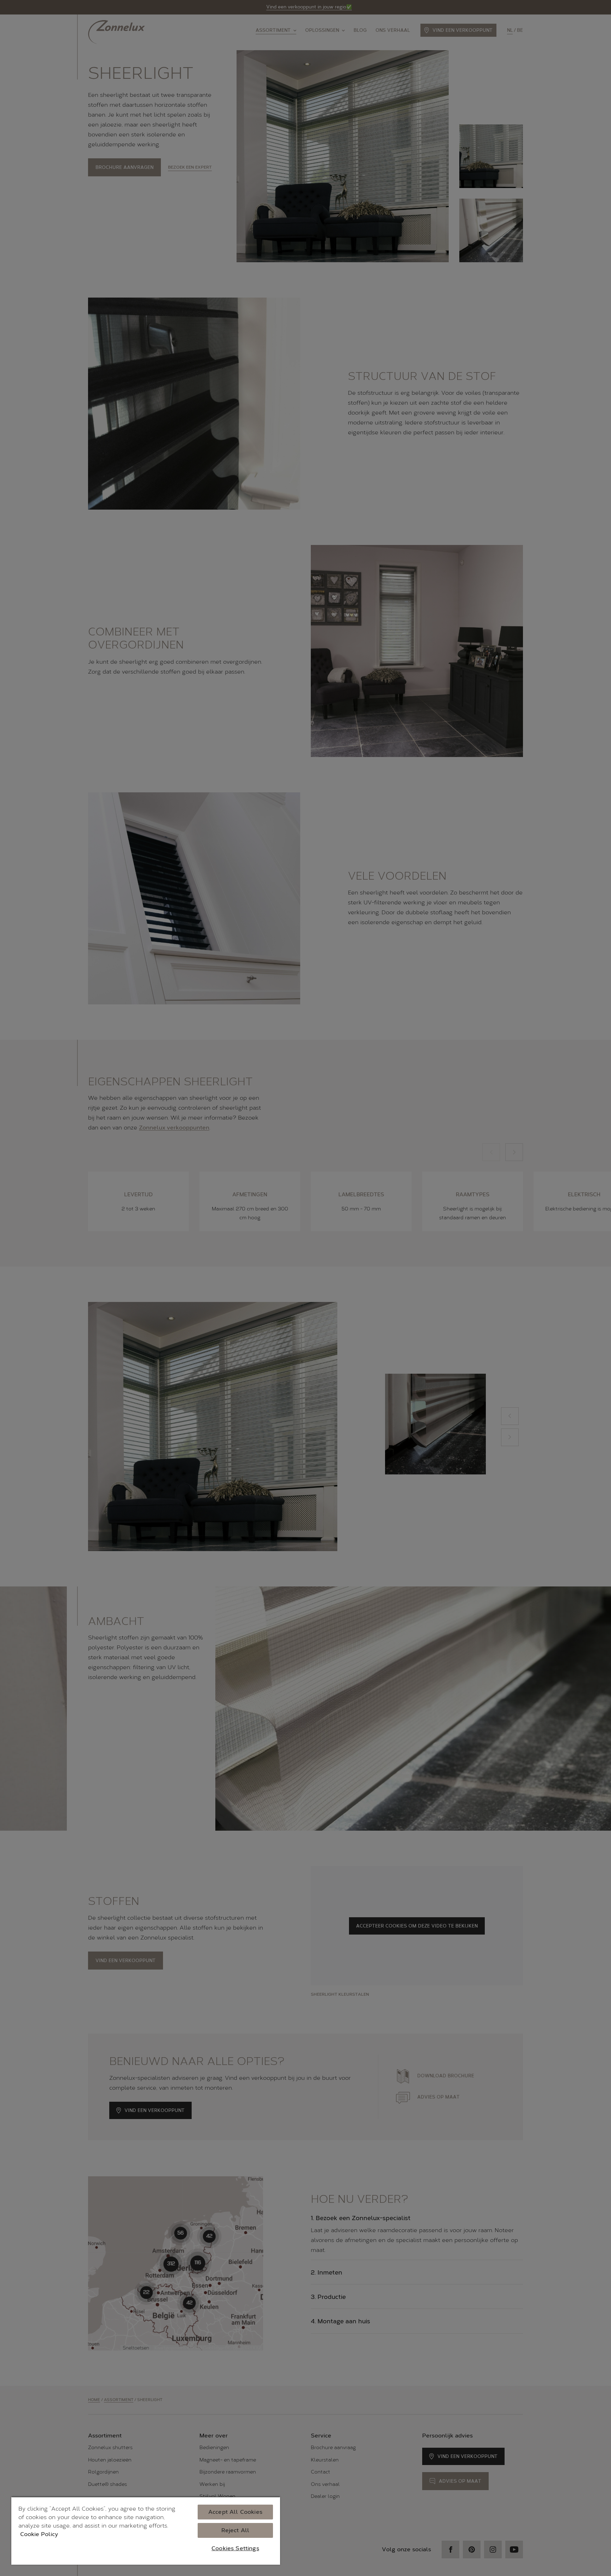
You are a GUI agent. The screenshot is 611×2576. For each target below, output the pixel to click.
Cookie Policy (39, 2534)
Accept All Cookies (235, 2512)
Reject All (235, 2530)
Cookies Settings (235, 2548)
